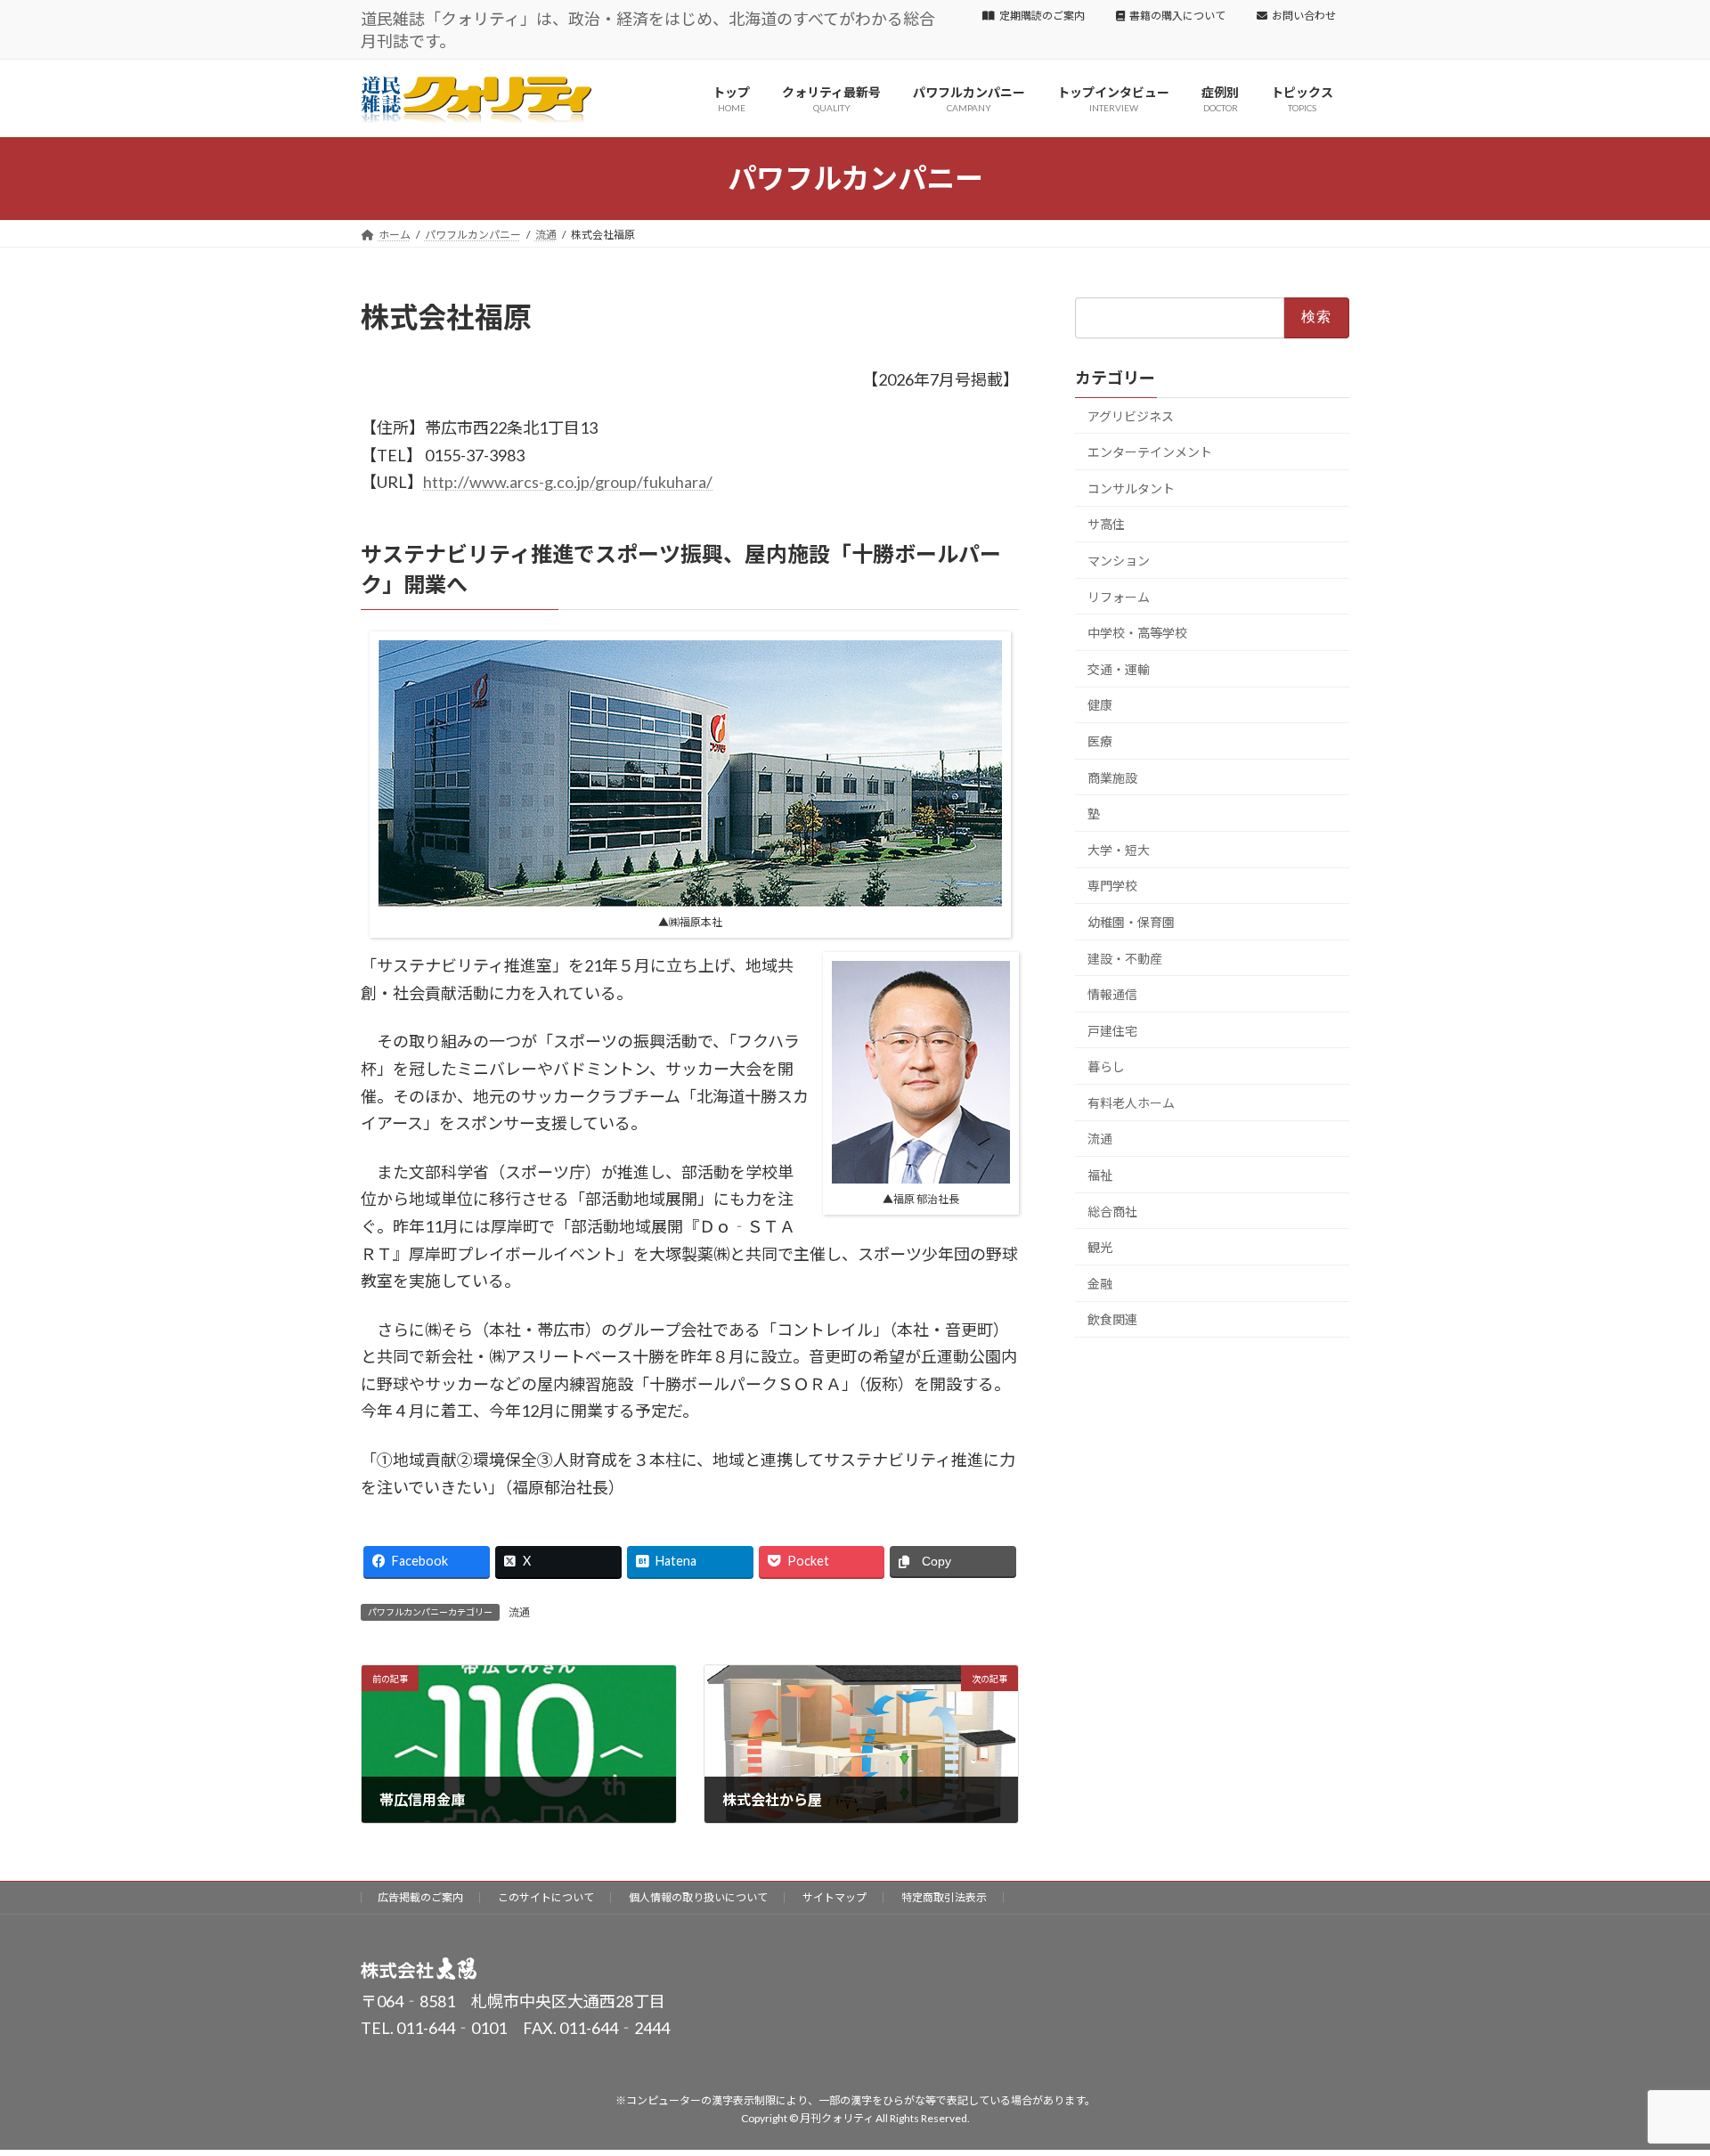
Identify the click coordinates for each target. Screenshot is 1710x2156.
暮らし (1106, 1066)
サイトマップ (835, 1897)
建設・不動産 (1125, 958)
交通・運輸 (1119, 669)
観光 (1100, 1247)
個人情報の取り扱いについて (698, 1897)
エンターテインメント (1150, 452)
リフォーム (1119, 596)
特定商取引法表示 (944, 1897)
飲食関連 (1112, 1319)
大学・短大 (1119, 850)
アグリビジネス (1131, 415)
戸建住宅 (1112, 1030)
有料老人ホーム (1131, 1103)
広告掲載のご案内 (420, 1897)
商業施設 (1112, 777)
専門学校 (1112, 886)
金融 (1100, 1284)
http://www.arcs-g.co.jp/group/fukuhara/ (568, 482)
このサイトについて (546, 1897)
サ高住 (1106, 524)
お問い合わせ (1304, 16)
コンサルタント (1131, 488)
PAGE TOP (1655, 2074)
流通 (519, 1612)
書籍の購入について (1177, 16)
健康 (1100, 705)
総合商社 (1112, 1211)
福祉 (1100, 1175)
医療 (1100, 741)
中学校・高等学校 (1137, 633)
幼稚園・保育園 (1131, 922)
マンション (1119, 561)
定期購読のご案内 (1042, 16)
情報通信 (1112, 994)
